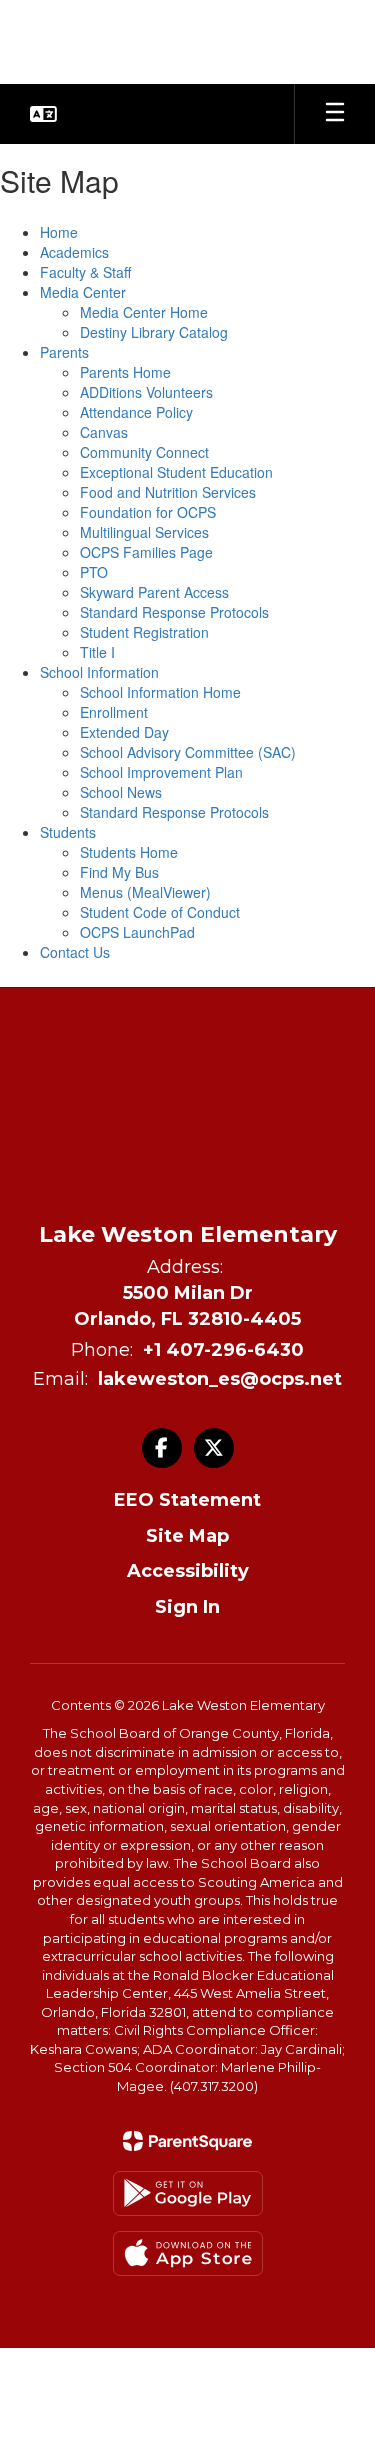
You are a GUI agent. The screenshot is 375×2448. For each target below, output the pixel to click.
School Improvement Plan (161, 772)
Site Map (187, 1536)
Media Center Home (144, 312)
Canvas (104, 432)
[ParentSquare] (187, 2141)
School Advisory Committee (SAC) (188, 752)
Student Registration (144, 632)
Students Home (129, 852)
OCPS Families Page (146, 552)
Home (59, 232)
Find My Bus (119, 872)
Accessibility (188, 1571)
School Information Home (160, 692)
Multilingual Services (144, 532)
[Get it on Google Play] (188, 2193)
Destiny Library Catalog (154, 332)
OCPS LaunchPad (137, 932)
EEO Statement (187, 1500)
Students (68, 832)
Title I (97, 652)
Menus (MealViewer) (145, 892)
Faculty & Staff (85, 272)
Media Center (83, 292)
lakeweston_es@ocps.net (220, 1379)
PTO (94, 572)
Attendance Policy (136, 412)
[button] (43, 114)
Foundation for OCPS (148, 512)
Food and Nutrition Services (168, 492)
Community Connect (144, 452)
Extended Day (124, 732)
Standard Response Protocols (174, 612)
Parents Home (125, 372)
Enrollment (114, 712)
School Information (99, 672)
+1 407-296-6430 (223, 1350)
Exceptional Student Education (176, 472)
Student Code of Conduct (160, 912)
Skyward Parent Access (154, 592)
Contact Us (75, 952)
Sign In (187, 1607)
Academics (74, 252)
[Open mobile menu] (335, 114)
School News (121, 792)
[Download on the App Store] (188, 2253)
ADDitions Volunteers (146, 392)
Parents (64, 352)
